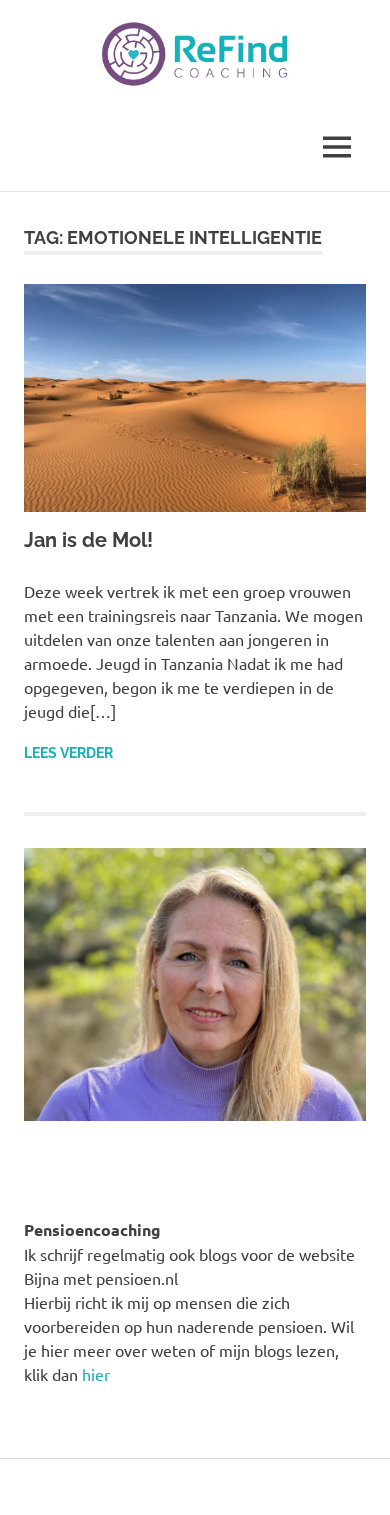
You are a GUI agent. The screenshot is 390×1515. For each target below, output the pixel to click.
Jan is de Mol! (88, 540)
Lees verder (68, 753)
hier (96, 1374)
